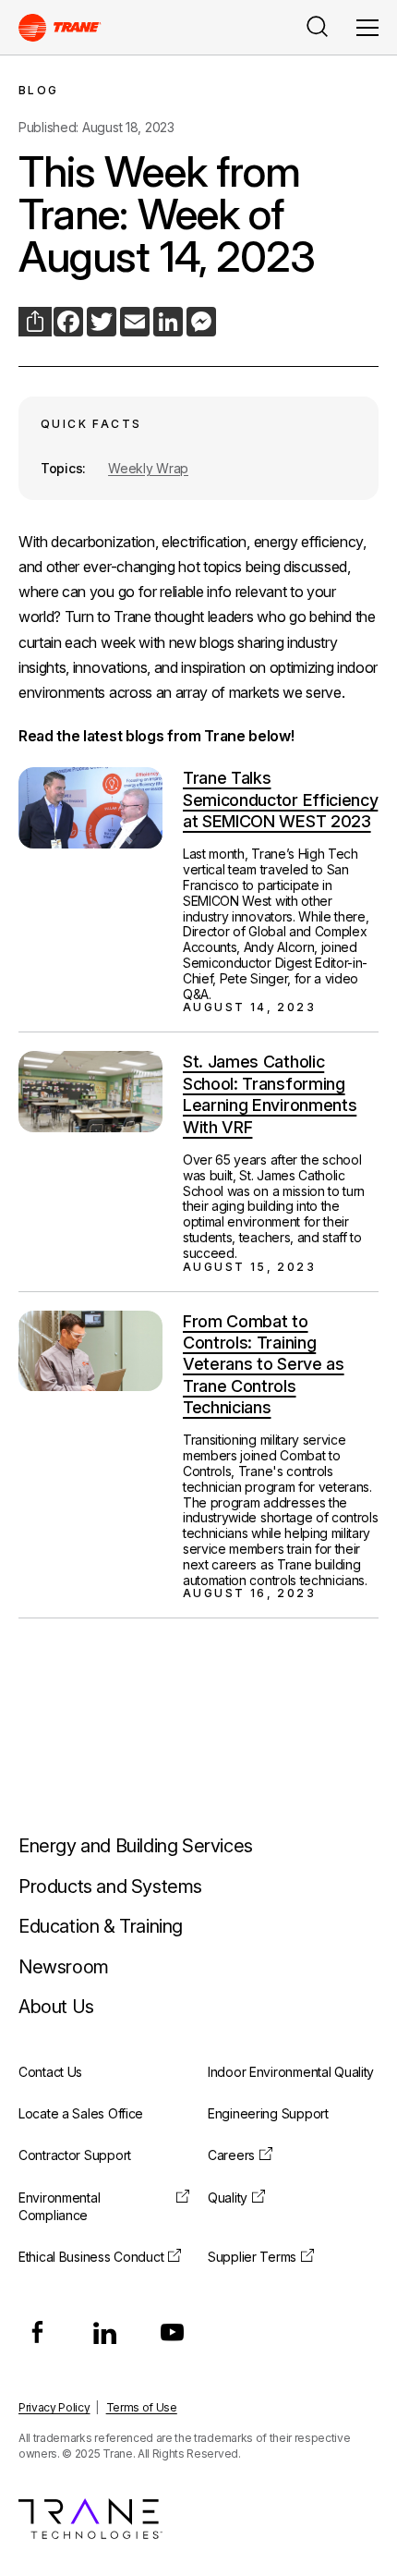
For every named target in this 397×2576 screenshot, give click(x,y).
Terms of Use (142, 2407)
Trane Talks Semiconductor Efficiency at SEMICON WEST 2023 (280, 800)
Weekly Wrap (148, 468)
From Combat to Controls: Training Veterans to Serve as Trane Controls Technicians (264, 1365)
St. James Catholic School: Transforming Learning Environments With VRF (270, 1094)
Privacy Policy (54, 2407)
